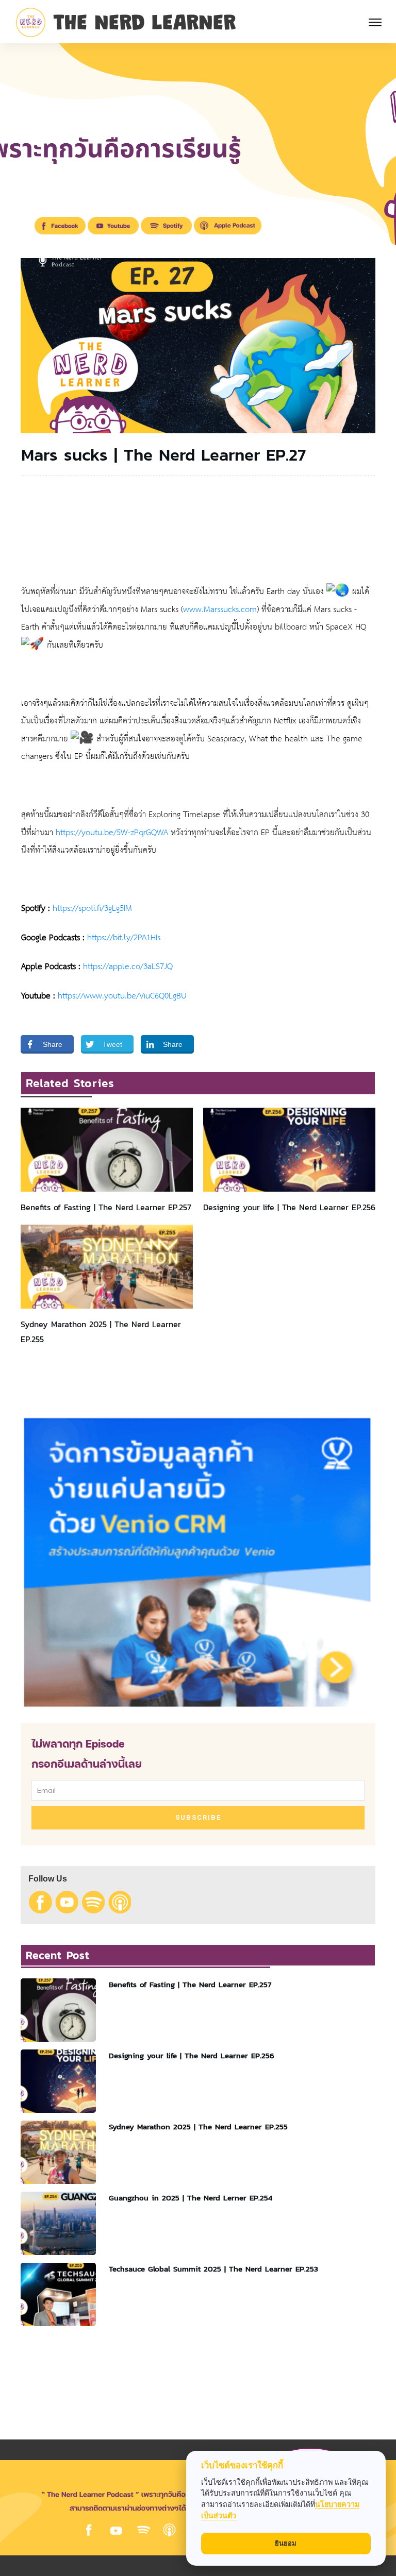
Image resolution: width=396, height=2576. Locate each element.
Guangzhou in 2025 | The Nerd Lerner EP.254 (191, 2198)
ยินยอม (286, 2543)
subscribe (198, 1817)
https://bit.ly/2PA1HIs (124, 938)
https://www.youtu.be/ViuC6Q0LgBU (122, 996)
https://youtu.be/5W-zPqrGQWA (112, 833)
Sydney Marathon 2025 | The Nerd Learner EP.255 (198, 2126)
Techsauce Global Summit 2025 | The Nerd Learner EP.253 (213, 2269)
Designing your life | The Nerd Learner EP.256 (289, 1207)
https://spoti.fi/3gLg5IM (92, 909)
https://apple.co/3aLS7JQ (128, 967)
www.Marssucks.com (220, 610)
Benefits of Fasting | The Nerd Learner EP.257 (106, 1207)
